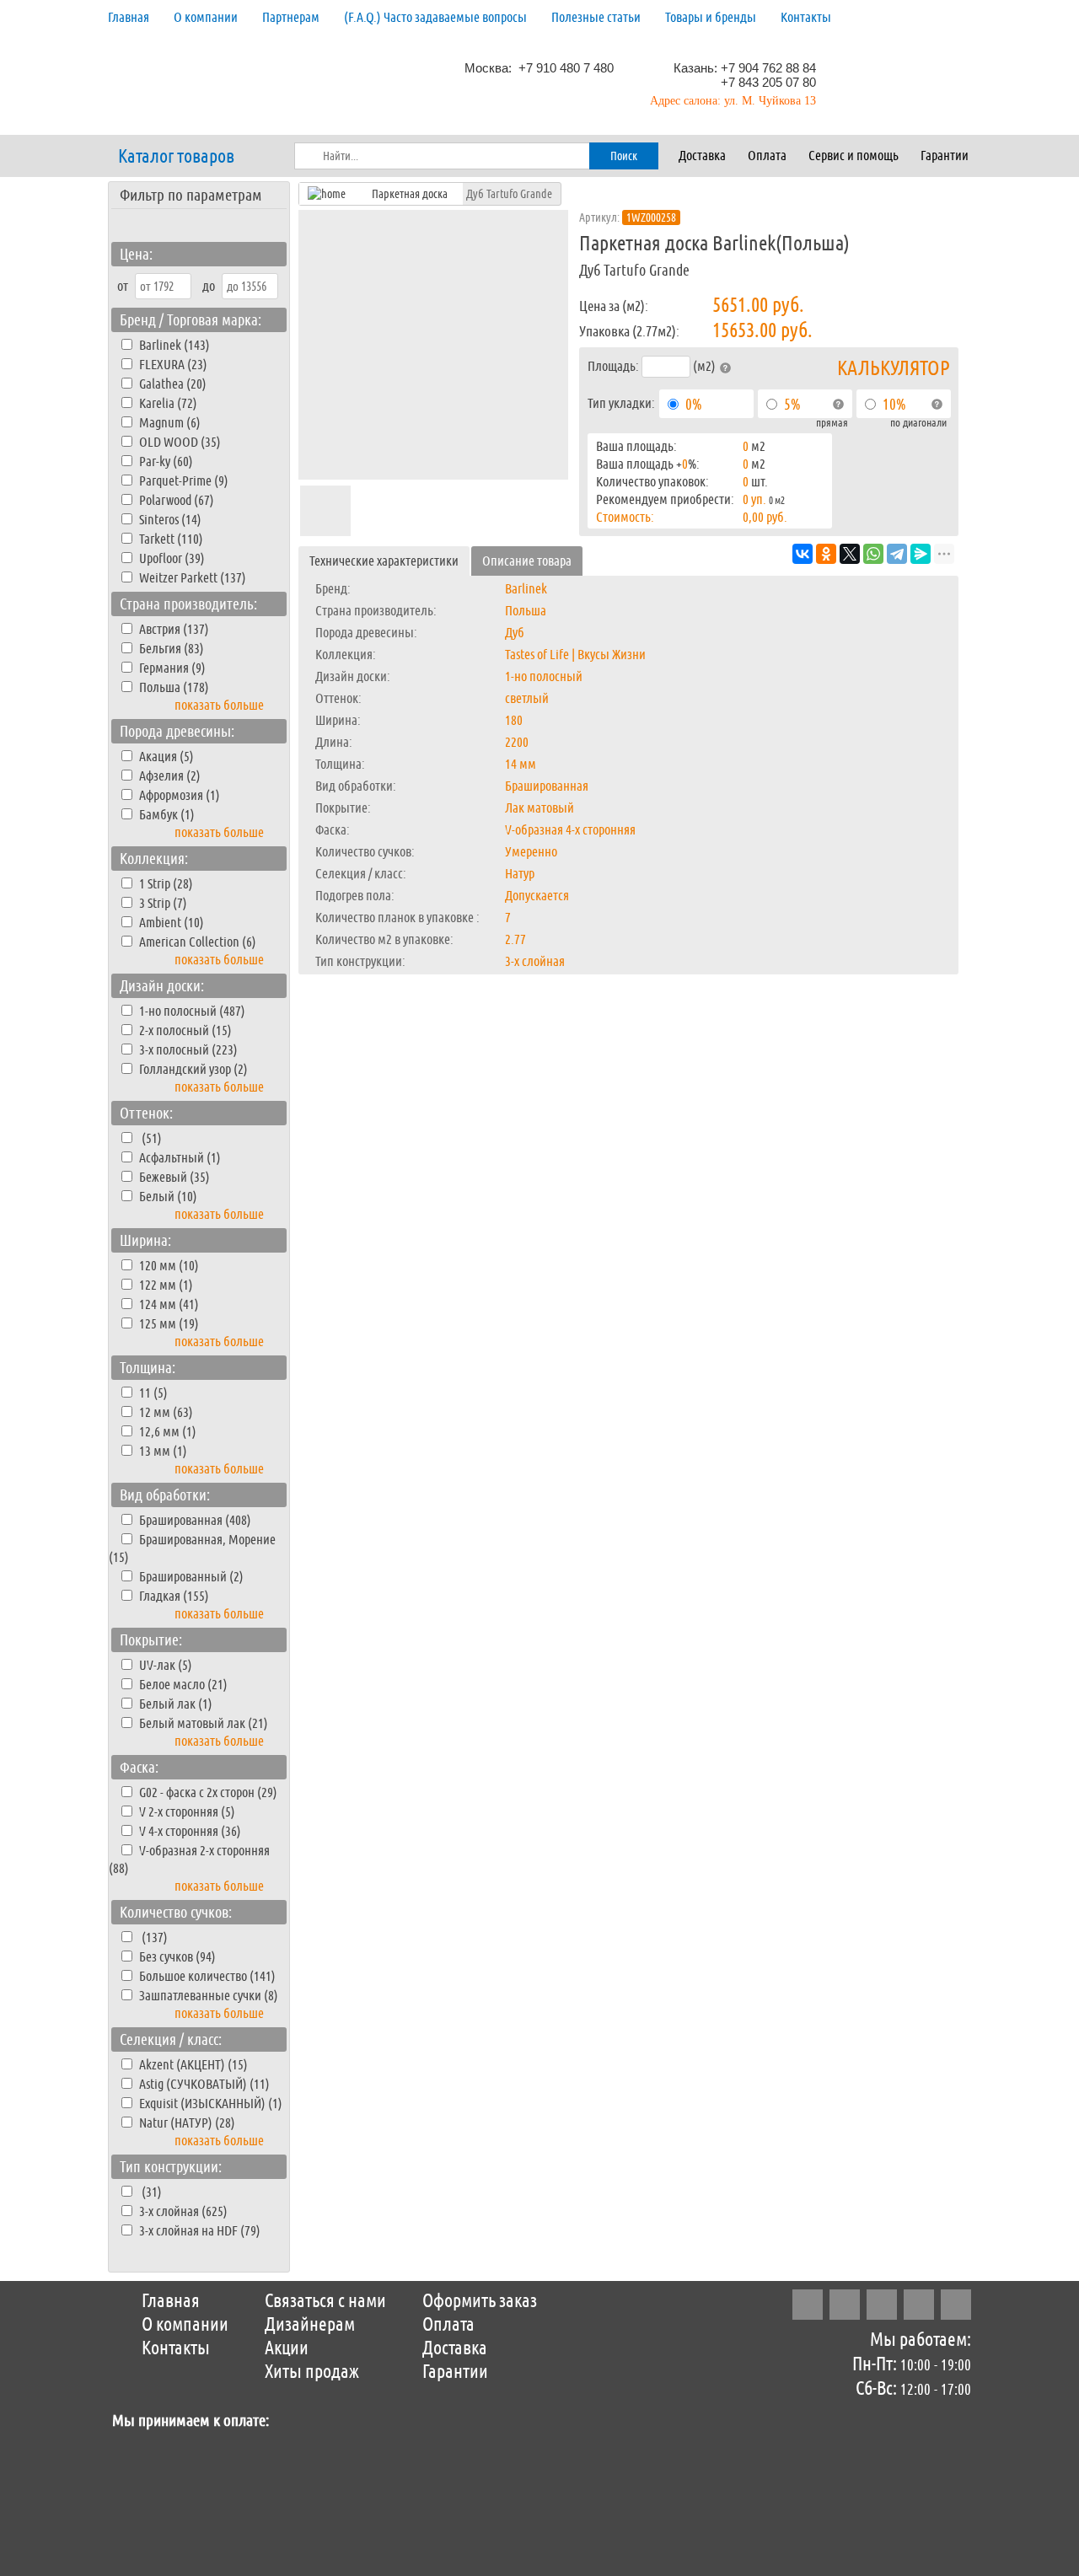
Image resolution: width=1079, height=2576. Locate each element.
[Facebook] (845, 2305)
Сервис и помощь (854, 156)
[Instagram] (808, 2305)
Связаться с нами (325, 2301)
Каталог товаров (176, 157)
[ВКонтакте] (803, 554)
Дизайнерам (310, 2325)
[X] (850, 554)
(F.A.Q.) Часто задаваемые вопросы (435, 17)
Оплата (767, 156)
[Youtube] (956, 2305)
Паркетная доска (410, 194)
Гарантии (945, 156)
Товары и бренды (711, 17)
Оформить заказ (480, 2301)
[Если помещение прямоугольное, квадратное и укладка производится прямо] (838, 405)
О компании (206, 17)
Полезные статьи (596, 17)
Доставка (702, 156)
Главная (129, 17)
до (209, 286)
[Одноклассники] (826, 554)
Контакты (806, 17)
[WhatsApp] (873, 554)
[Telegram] (897, 554)
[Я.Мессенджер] (921, 554)
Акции (287, 2348)
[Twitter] (882, 2305)
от (123, 286)
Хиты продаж (312, 2372)
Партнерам (291, 17)
